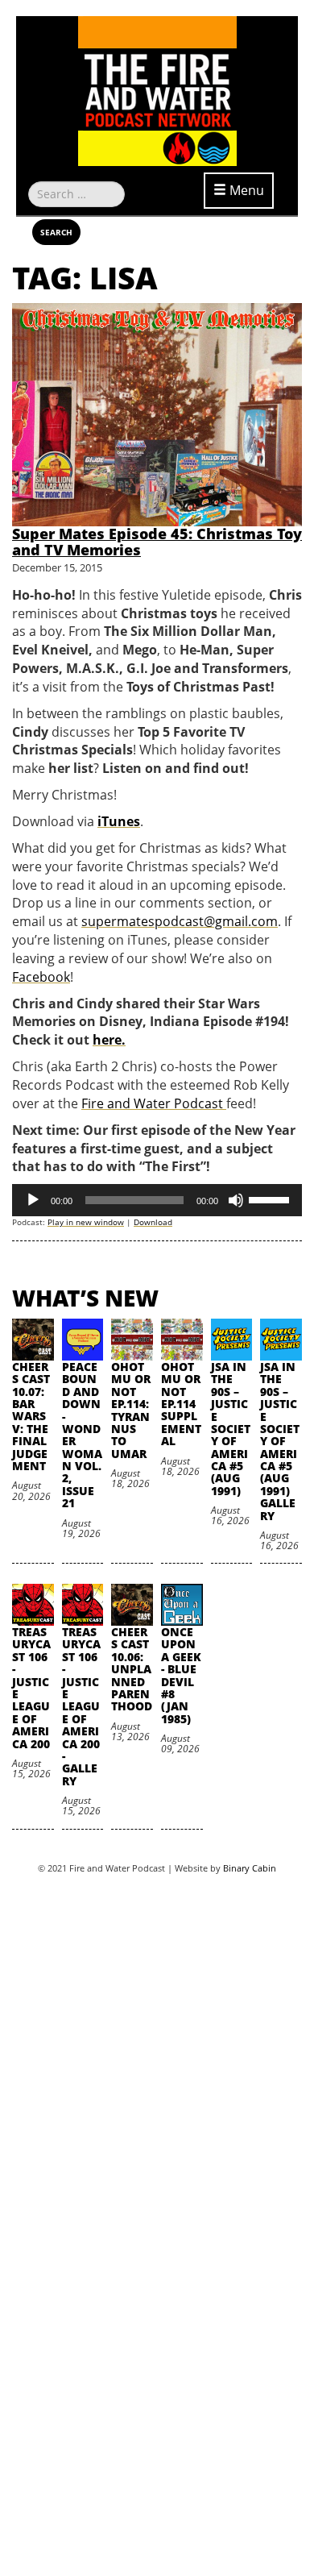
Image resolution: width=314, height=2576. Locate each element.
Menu (245, 190)
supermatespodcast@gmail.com (180, 921)
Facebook (41, 977)
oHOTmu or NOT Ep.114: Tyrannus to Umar (131, 1410)
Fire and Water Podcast (154, 1103)
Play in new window (86, 1222)
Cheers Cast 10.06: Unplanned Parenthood (132, 1669)
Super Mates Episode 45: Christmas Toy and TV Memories (157, 542)
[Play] (33, 1200)
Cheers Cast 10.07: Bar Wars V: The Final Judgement (31, 1416)
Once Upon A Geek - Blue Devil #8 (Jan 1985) (181, 1675)
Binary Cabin (250, 1868)
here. (109, 1040)
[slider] (271, 1199)
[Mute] (236, 1200)
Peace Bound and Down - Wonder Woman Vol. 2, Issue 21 (82, 1435)
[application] (157, 1200)
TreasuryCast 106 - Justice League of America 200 (31, 1688)
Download (153, 1222)
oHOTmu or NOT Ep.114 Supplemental (181, 1404)
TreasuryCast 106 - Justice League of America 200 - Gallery (81, 1706)
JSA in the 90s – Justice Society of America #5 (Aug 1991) (231, 1429)
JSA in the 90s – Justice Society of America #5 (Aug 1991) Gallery (280, 1441)
